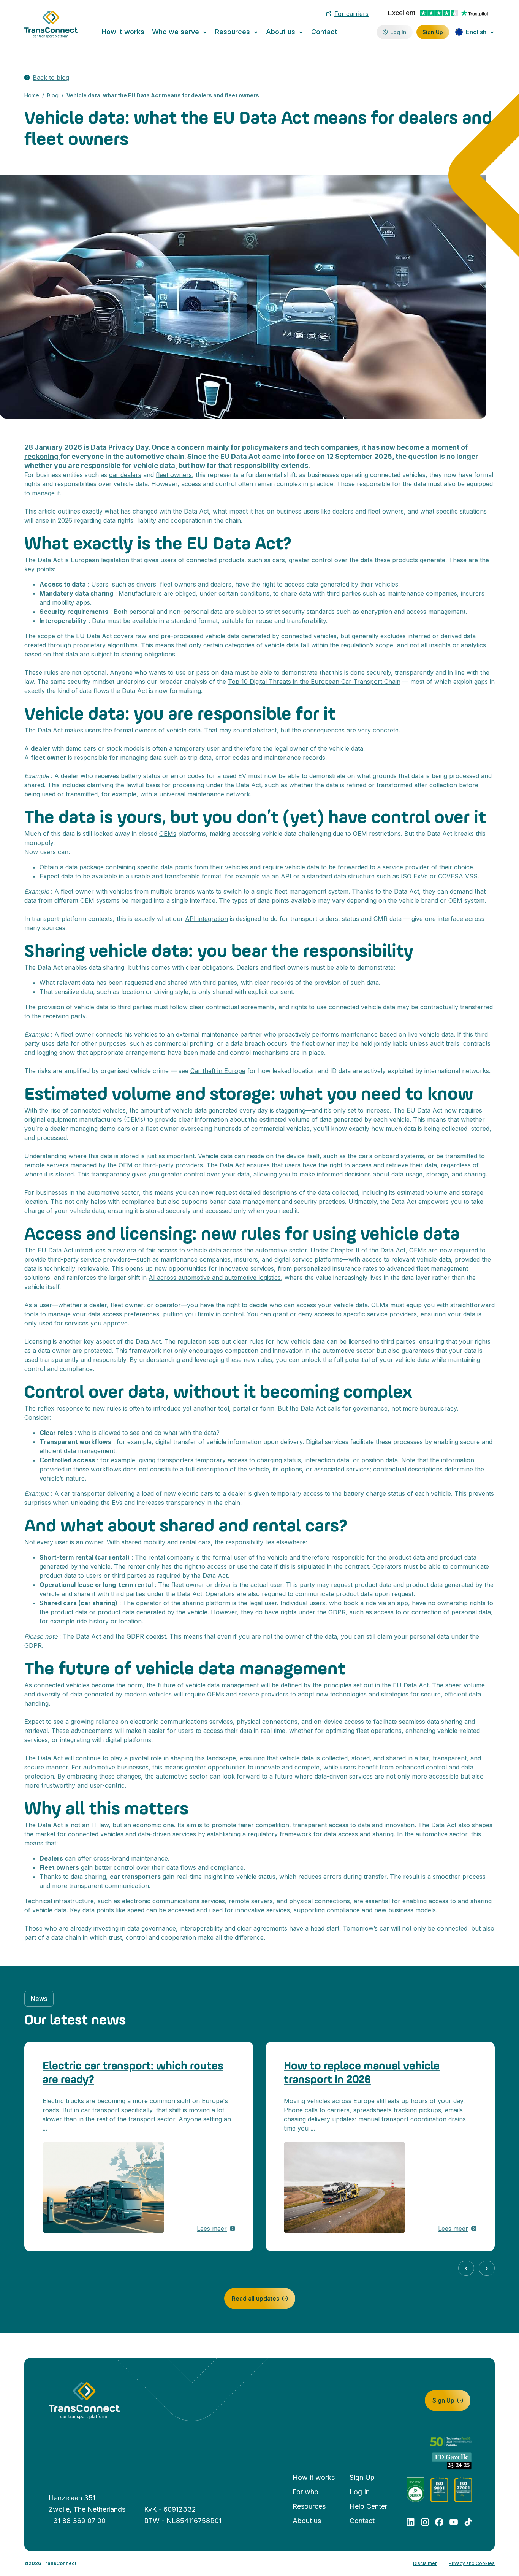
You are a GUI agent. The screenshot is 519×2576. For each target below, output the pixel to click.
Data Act (50, 560)
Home (32, 95)
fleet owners (174, 475)
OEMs (168, 834)
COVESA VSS (458, 876)
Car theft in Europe (218, 1071)
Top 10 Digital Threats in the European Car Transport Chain (314, 682)
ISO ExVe (414, 876)
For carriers (351, 14)
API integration (206, 919)
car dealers (125, 475)
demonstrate (300, 672)
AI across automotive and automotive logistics (215, 1278)
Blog (53, 95)
